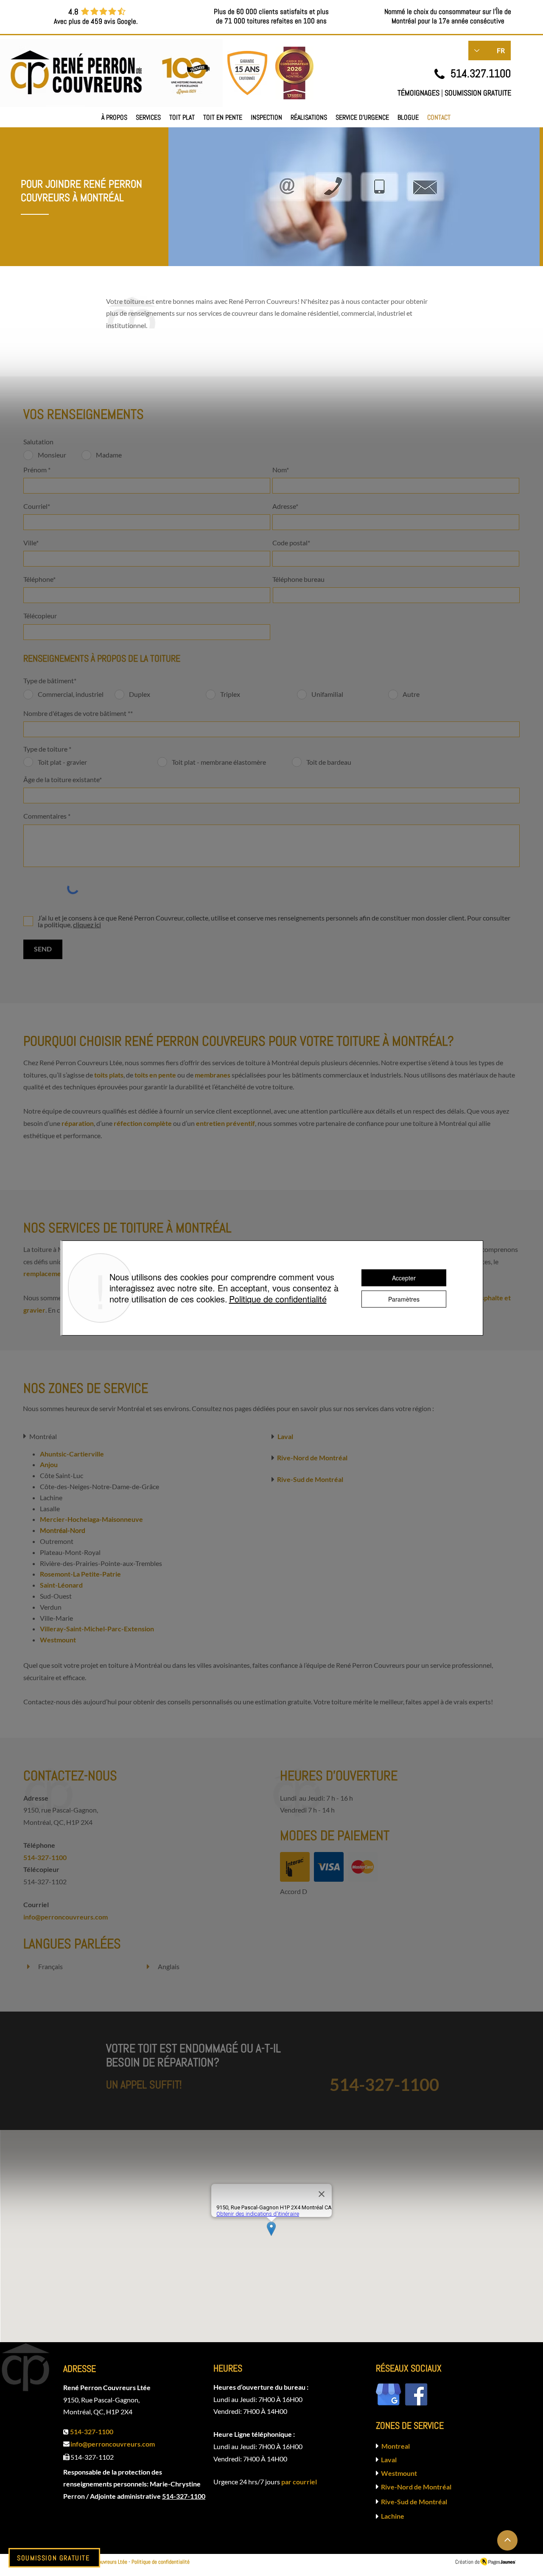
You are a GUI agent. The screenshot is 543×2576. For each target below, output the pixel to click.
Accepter (404, 1278)
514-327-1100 (184, 2496)
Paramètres (404, 1299)
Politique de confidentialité (278, 1299)
